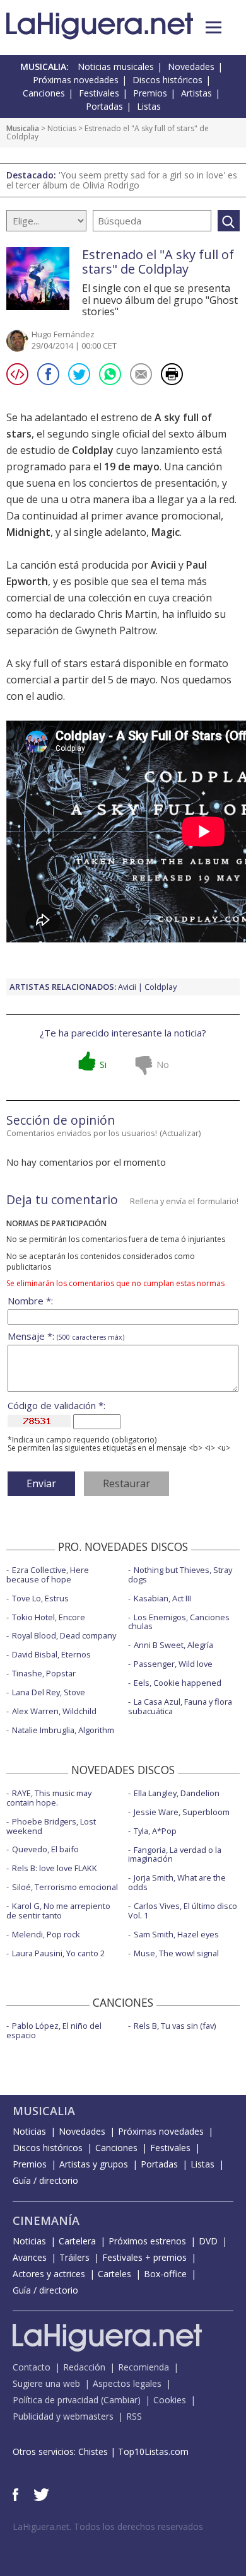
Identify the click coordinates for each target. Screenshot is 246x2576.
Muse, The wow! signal (176, 1953)
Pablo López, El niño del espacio (54, 2030)
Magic (166, 532)
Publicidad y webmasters (63, 2416)
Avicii (163, 565)
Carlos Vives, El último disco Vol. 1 (183, 1911)
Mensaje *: (66, 1336)
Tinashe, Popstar (44, 1673)
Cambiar (120, 2400)
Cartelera (77, 2241)
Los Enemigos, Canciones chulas (179, 1622)
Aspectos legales (127, 2383)
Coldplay (93, 450)
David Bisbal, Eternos (51, 1654)
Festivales (99, 93)
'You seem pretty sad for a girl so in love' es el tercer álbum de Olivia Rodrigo (122, 180)
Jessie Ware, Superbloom (182, 1812)
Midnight (28, 532)
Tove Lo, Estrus (40, 1598)
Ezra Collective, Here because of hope (48, 1575)
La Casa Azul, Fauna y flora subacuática (180, 1706)
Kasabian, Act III (162, 1598)
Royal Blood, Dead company (64, 1635)
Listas (149, 106)
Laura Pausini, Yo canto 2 (58, 1953)
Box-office (165, 2274)
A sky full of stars (47, 663)
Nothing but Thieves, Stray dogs (180, 1575)
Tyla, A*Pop (155, 1831)
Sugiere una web (46, 2383)
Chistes (93, 2451)
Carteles (114, 2274)
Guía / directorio (45, 2180)
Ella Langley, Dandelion (177, 1793)
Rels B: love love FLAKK (55, 1868)
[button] (214, 27)
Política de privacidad (56, 2400)
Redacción (84, 2367)
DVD (208, 2241)
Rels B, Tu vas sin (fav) (175, 2026)
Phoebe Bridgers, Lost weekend (51, 1826)
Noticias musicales (116, 67)
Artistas (196, 93)
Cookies (170, 2400)
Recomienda (143, 2367)
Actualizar (180, 1133)
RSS (134, 2416)
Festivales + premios (144, 2257)
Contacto (32, 2367)
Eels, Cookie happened (178, 1683)
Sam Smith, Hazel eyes (176, 1934)
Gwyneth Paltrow (115, 630)
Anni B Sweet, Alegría (173, 1645)
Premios (150, 93)
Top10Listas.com (153, 2451)
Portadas (104, 106)
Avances (30, 2257)
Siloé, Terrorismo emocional (65, 1887)
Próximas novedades (76, 80)
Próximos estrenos (147, 2241)
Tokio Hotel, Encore (49, 1617)
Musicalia (23, 128)
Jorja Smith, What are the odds (177, 1882)
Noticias (62, 128)
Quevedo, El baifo (45, 1849)
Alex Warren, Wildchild (54, 1711)
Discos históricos (167, 80)
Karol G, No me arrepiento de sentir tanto (58, 1911)
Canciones (44, 93)
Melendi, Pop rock (46, 1934)
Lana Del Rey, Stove (49, 1692)
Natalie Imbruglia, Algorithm (63, 1730)
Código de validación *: (56, 1406)
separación (32, 630)
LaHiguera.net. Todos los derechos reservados (108, 2527)
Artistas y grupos (94, 2164)
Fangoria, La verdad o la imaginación (175, 1854)
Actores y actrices (49, 2274)
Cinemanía (46, 2220)
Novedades (191, 67)
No (163, 1064)
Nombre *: (30, 1301)
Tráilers (74, 2257)
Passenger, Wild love (173, 1664)
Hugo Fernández (63, 334)
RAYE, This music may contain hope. (49, 1798)
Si (103, 1064)
